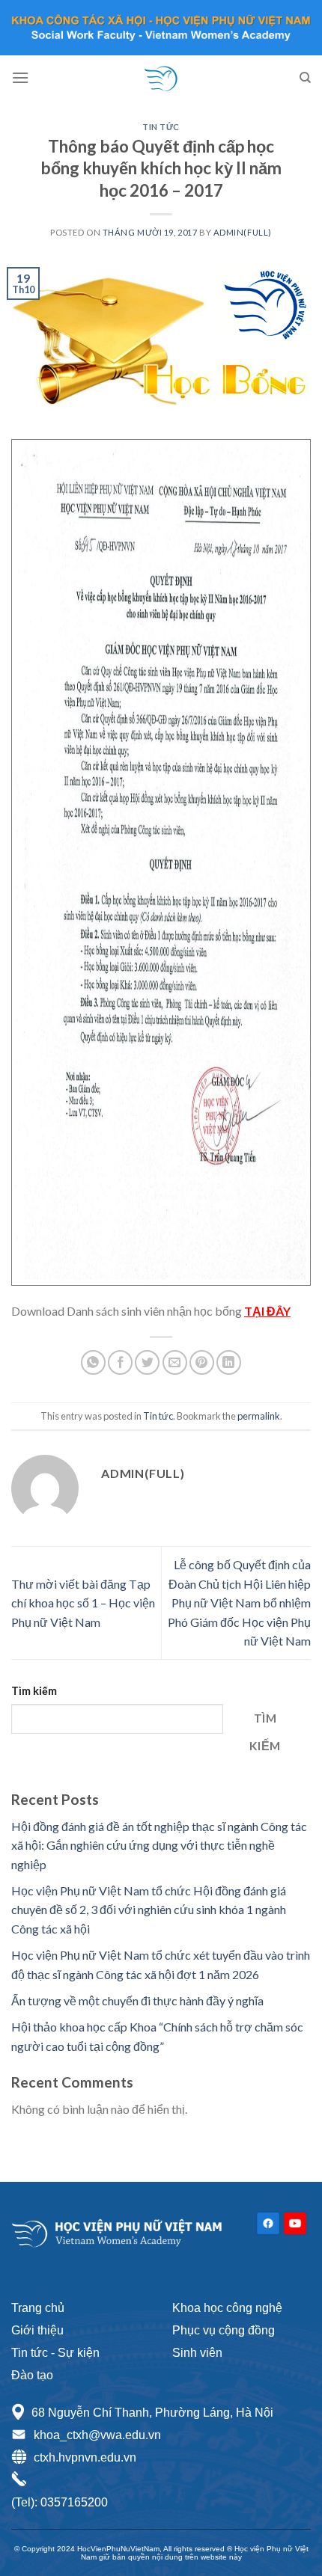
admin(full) (243, 232)
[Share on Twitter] (147, 1362)
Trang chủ (38, 2308)
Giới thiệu (37, 2330)
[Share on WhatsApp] (93, 1362)
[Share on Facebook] (120, 1362)
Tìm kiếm (34, 1691)
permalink (259, 1416)
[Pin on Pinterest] (202, 1362)
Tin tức (161, 127)
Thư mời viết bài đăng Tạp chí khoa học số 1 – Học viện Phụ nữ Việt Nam (83, 1603)
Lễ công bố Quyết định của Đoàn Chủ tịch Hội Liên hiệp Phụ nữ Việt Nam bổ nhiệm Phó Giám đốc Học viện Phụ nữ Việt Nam (239, 1603)
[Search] (305, 78)
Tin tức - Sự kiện (55, 2353)
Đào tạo (32, 2375)
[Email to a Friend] (175, 1362)
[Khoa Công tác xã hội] (161, 78)
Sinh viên (197, 2353)
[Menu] (20, 77)
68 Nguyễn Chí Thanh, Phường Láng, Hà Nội (152, 2413)
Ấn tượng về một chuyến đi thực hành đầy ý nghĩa (137, 2000)
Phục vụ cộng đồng (224, 2330)
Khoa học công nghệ (227, 2308)
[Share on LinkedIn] (229, 1362)
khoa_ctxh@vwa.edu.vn (97, 2435)
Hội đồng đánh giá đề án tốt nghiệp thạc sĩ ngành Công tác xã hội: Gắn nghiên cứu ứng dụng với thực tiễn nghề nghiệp (159, 1845)
